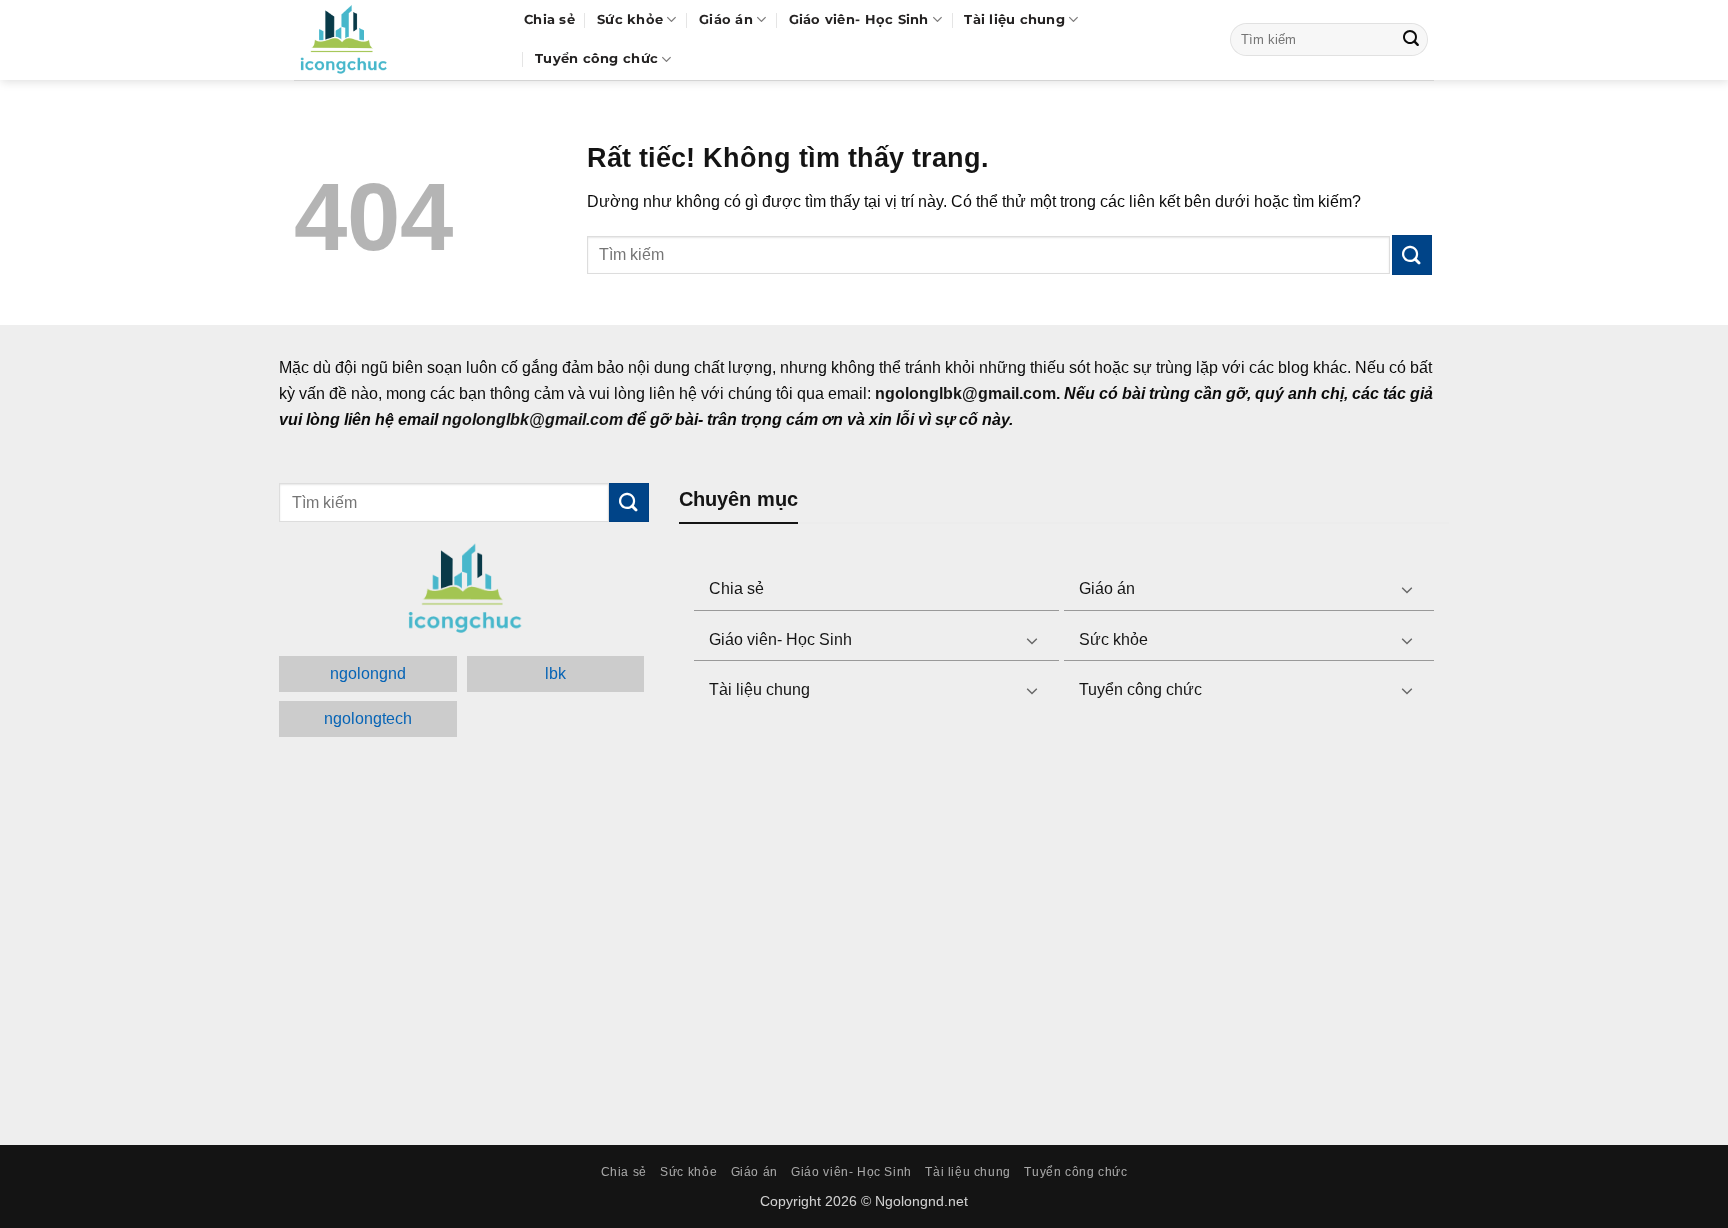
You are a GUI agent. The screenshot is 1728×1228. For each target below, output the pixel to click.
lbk (555, 673)
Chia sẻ (549, 19)
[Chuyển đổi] (1407, 589)
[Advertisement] (1064, 925)
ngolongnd (368, 673)
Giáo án (726, 19)
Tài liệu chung (1014, 19)
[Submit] (1411, 40)
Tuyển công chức (596, 58)
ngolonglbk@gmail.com (532, 419)
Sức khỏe (630, 19)
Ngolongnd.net (921, 1201)
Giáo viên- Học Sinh (859, 19)
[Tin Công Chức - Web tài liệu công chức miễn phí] (394, 40)
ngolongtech (368, 718)
